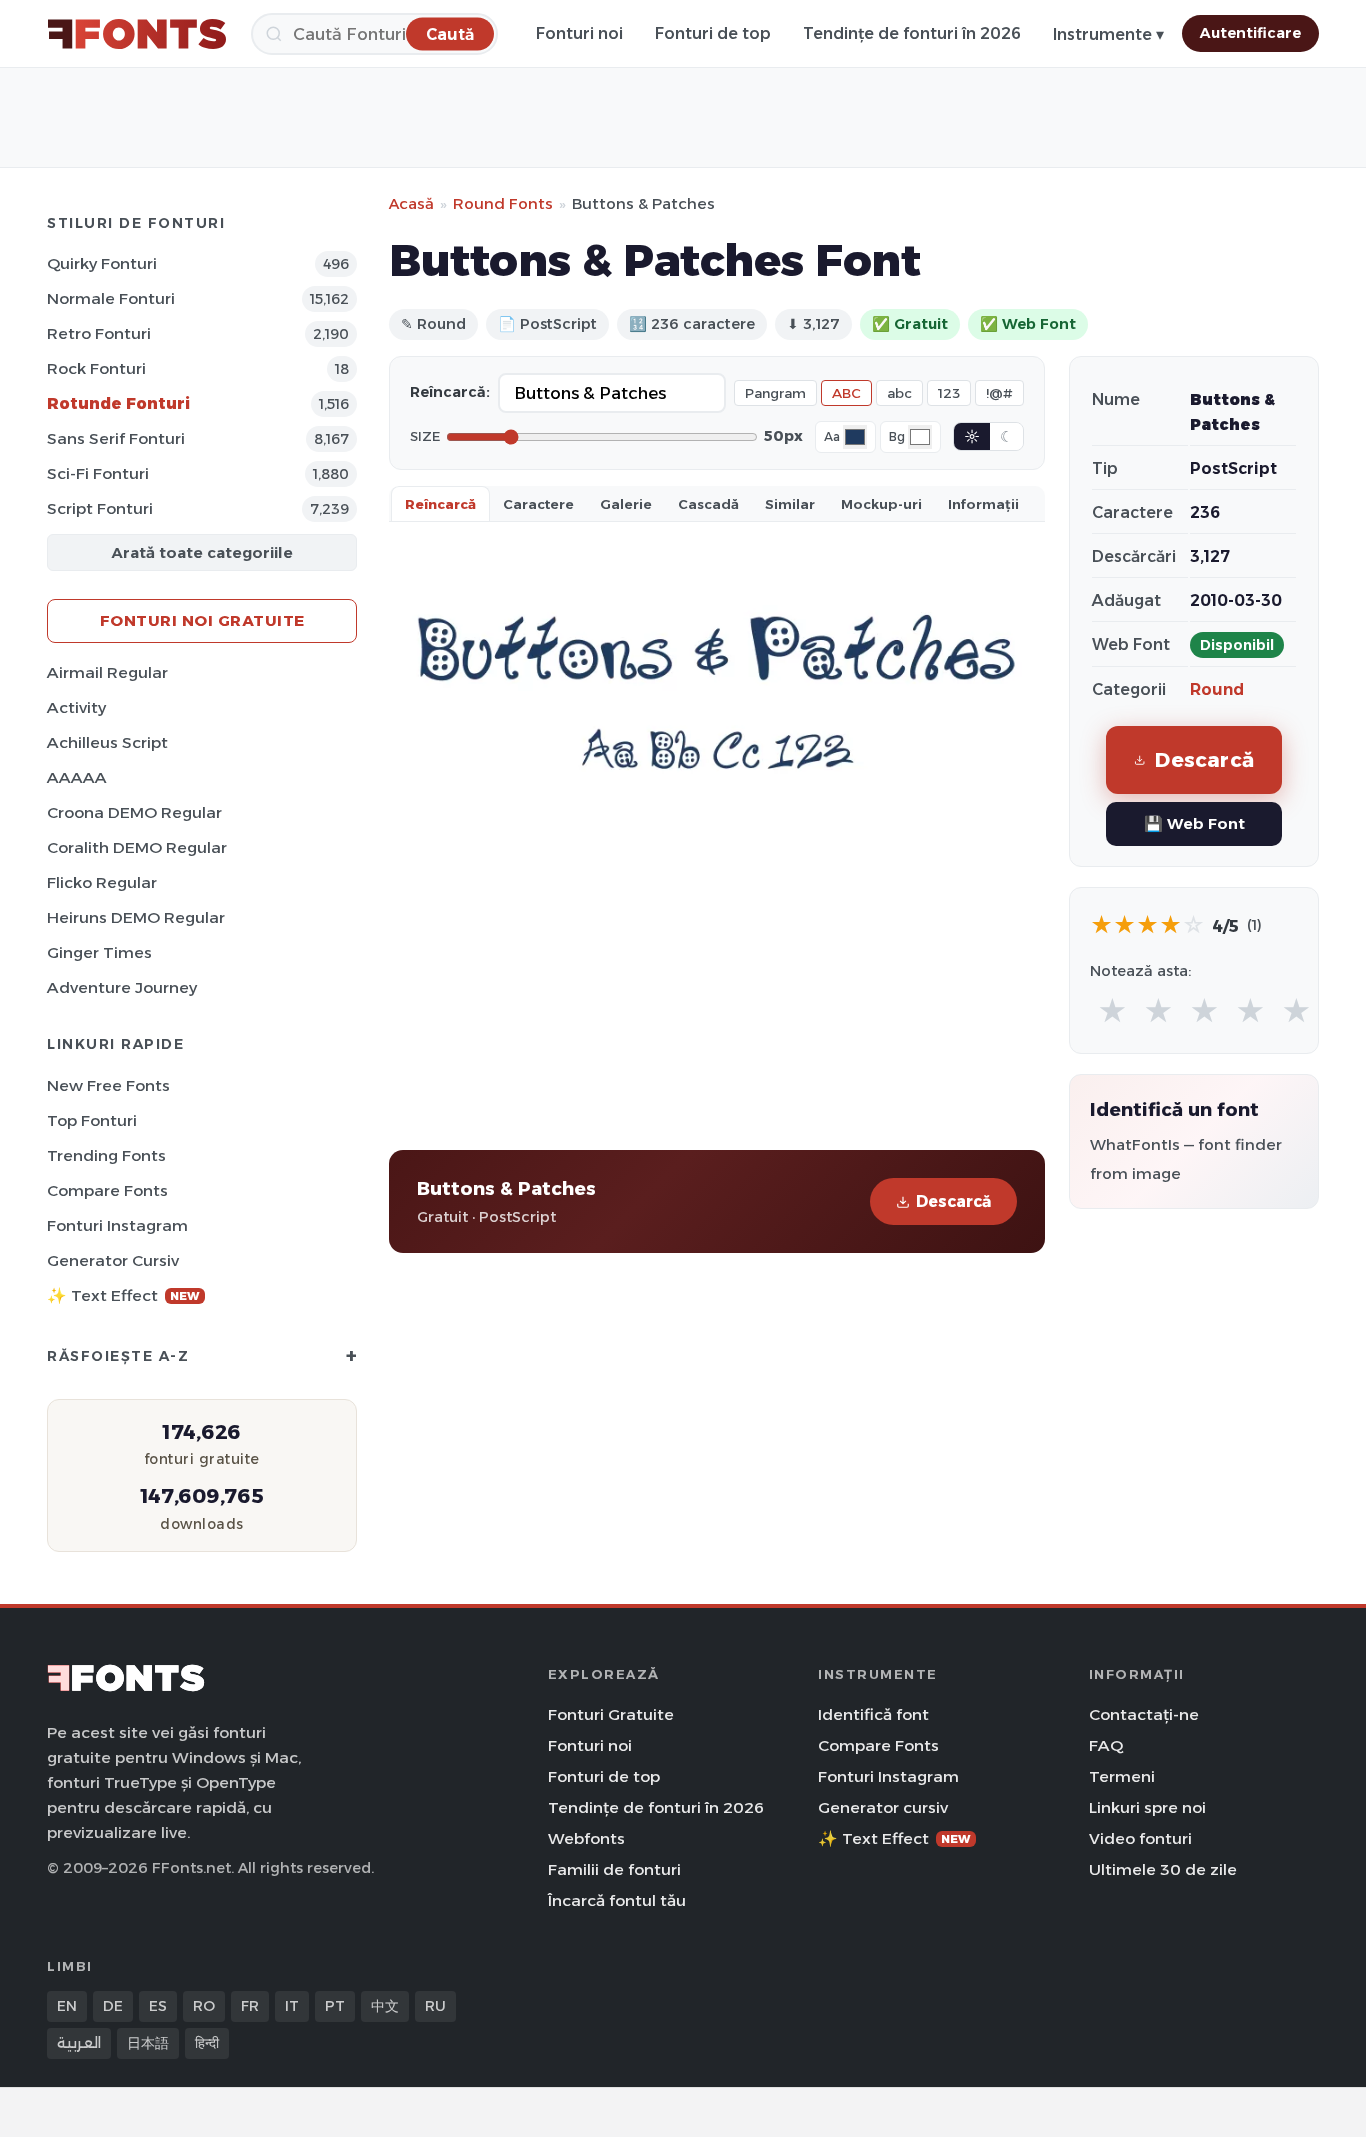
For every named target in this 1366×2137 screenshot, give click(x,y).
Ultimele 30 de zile (1163, 1869)
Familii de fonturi (614, 1869)
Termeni (1122, 1776)
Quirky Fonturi (102, 263)
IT (292, 2006)
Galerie (626, 504)
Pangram (775, 393)
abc (899, 393)
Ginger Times (99, 952)
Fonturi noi (579, 33)
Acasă (411, 203)
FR (250, 2006)
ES (158, 2006)
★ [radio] (1112, 1011)
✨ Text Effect (123, 1295)
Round (1217, 689)
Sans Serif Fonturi (116, 438)
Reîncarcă (440, 504)
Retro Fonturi (99, 333)
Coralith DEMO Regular (137, 847)
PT (335, 2006)
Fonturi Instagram (117, 1225)
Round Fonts (503, 203)
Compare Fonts (107, 1190)
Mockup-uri (881, 504)
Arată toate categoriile (202, 552)
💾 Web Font (1194, 823)
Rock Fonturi (96, 368)
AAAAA (77, 777)
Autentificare (1250, 33)
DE (113, 2006)
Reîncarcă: (450, 392)
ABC (846, 393)
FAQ (1106, 1745)
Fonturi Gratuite (611, 1714)
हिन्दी (207, 2043)
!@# (999, 393)
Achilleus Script (107, 742)
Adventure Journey (122, 987)
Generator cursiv (113, 1260)
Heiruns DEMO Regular (136, 917)
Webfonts (586, 1838)
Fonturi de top (713, 33)
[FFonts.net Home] (137, 34)
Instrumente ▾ (1108, 34)
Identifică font (873, 1714)
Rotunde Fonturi (118, 403)
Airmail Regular (107, 672)
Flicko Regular (102, 882)
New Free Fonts (108, 1085)
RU (435, 2006)
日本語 (148, 2043)
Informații (983, 504)
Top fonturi (92, 1120)
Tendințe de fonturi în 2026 (912, 33)
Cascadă (708, 504)
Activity (76, 707)
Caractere (538, 504)
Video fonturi (1140, 1838)
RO (204, 2006)
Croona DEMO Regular (134, 812)
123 (949, 393)
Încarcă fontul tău (617, 1900)
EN (67, 2006)
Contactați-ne (1144, 1714)
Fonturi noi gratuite (202, 620)
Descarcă (953, 1201)
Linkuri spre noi (1147, 1807)
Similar (790, 504)
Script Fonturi (100, 508)
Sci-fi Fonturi (98, 473)
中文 (385, 2006)
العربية (79, 2043)
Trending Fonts (106, 1155)
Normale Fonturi (111, 298)
